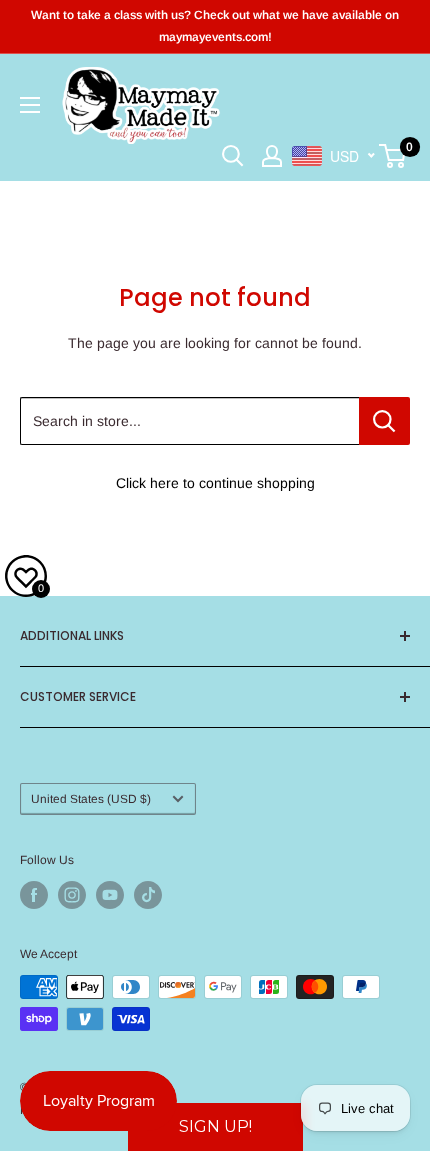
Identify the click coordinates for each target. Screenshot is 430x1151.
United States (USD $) (91, 799)
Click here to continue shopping (215, 483)
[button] (215, 1127)
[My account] (272, 156)
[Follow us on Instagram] (72, 895)
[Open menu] (30, 105)
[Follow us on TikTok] (148, 895)
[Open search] (233, 156)
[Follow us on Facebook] (34, 895)
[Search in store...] (384, 421)
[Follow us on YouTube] (110, 895)
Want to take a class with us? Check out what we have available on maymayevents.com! (215, 26)
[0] (393, 156)
